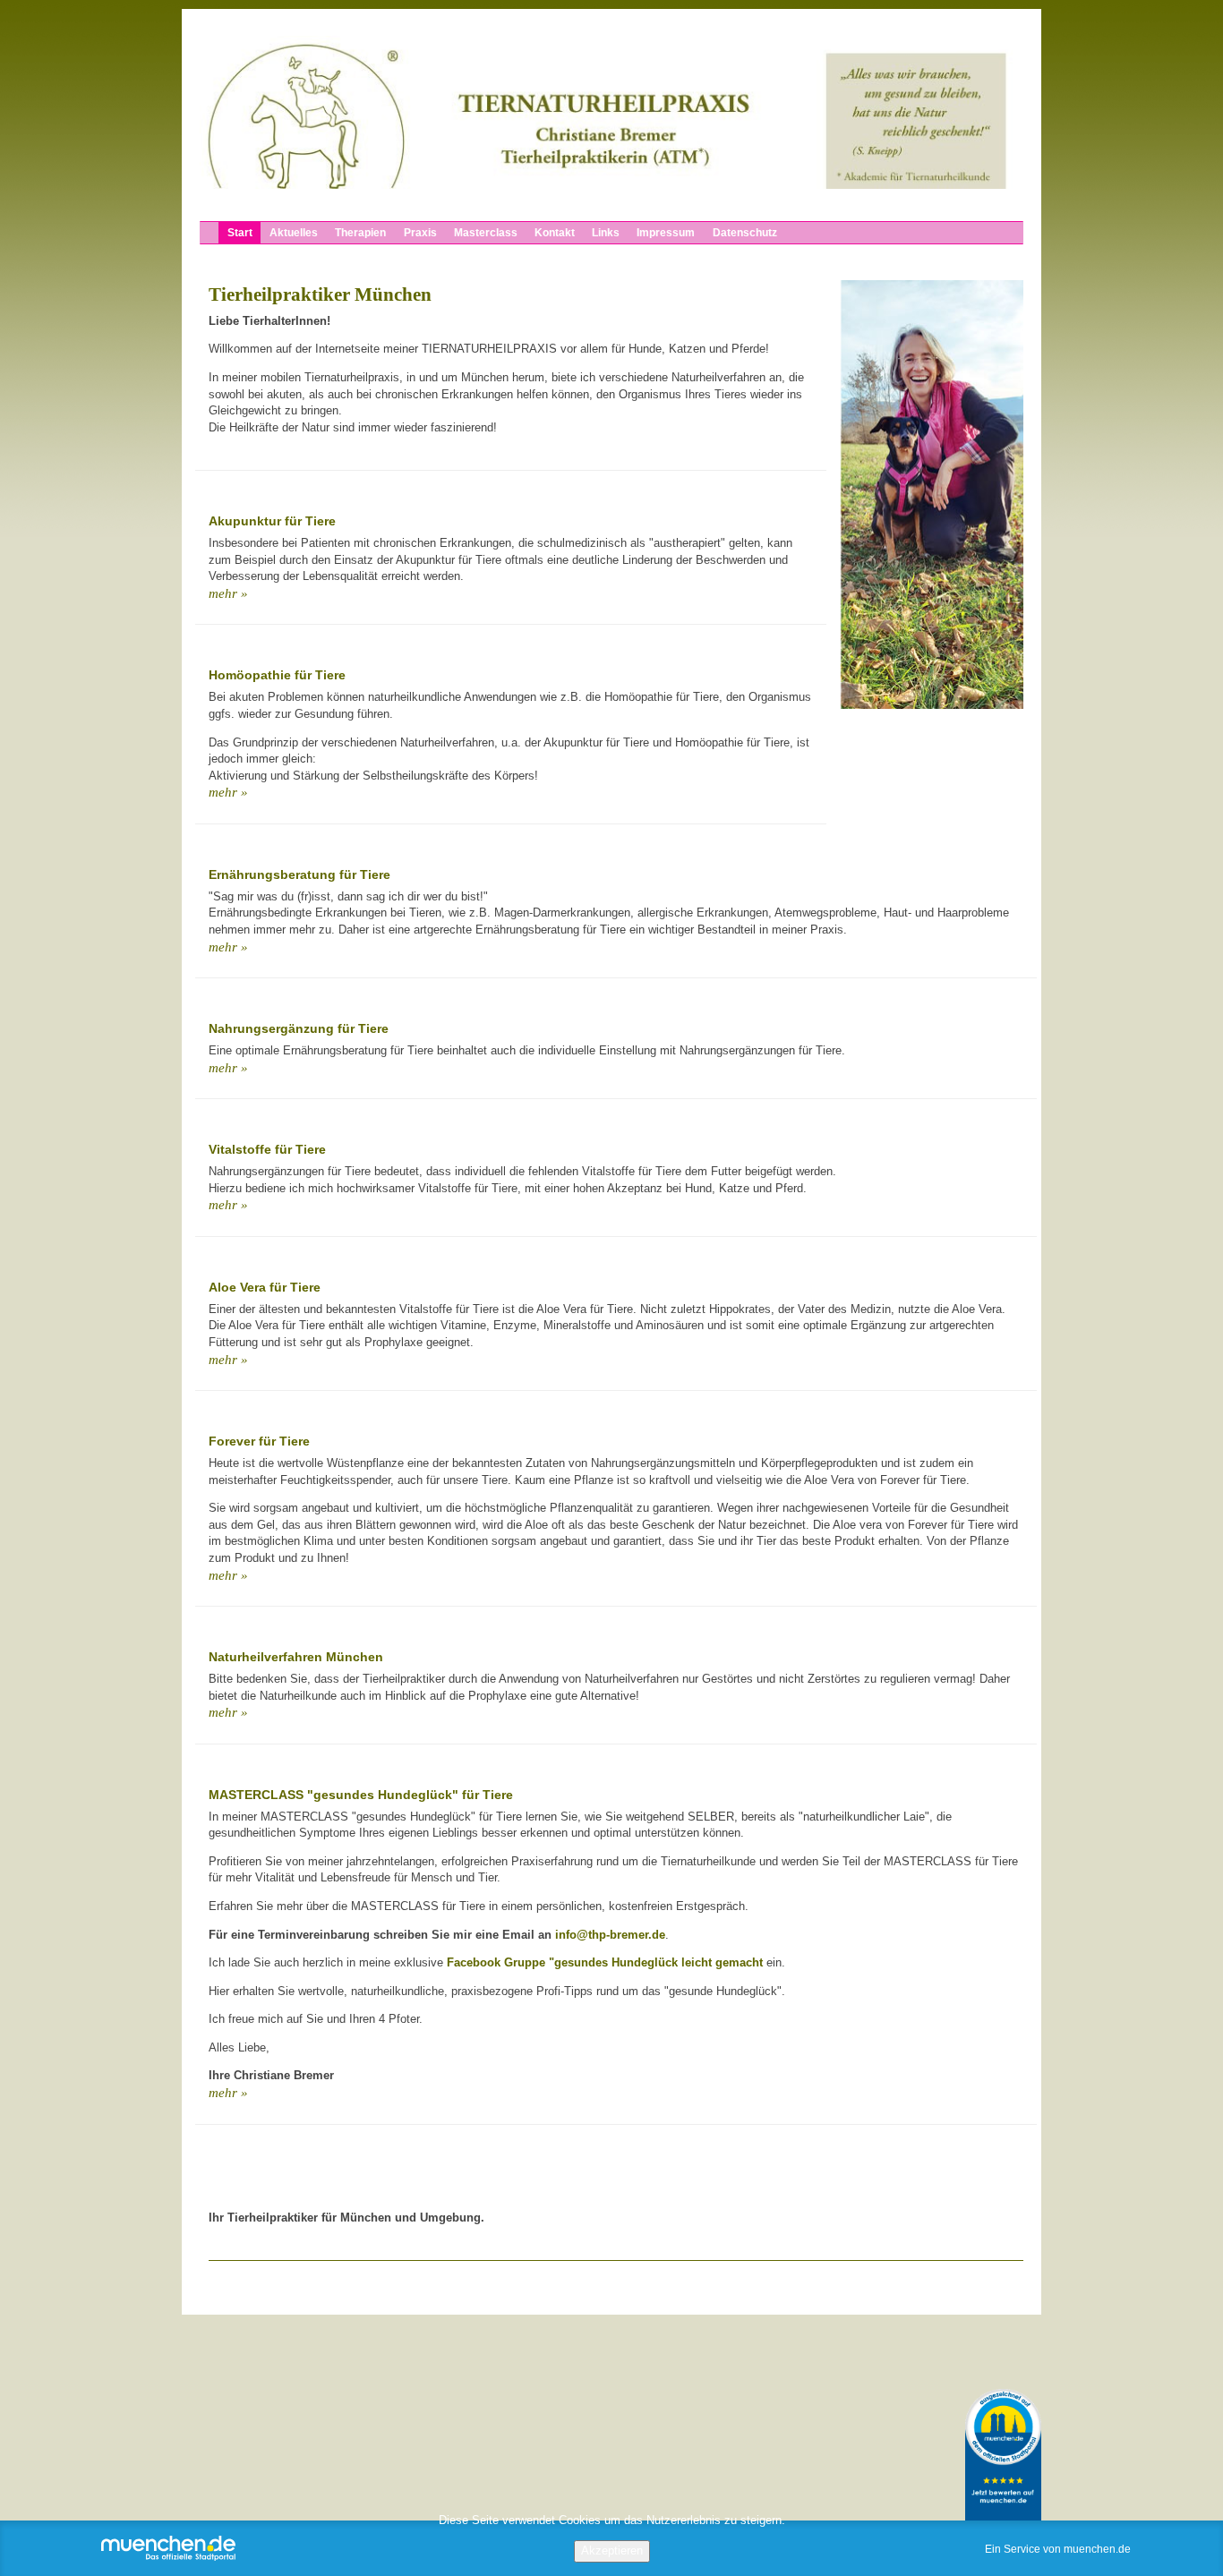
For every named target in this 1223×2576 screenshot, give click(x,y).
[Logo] (611, 112)
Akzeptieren (612, 2550)
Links (606, 233)
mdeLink (1003, 2455)
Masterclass (485, 233)
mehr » (228, 594)
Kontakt (555, 233)
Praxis (419, 233)
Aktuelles (294, 233)
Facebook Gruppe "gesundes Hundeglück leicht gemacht (605, 1962)
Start (240, 233)
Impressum (666, 233)
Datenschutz (744, 233)
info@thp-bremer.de (610, 1935)
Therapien (360, 233)
